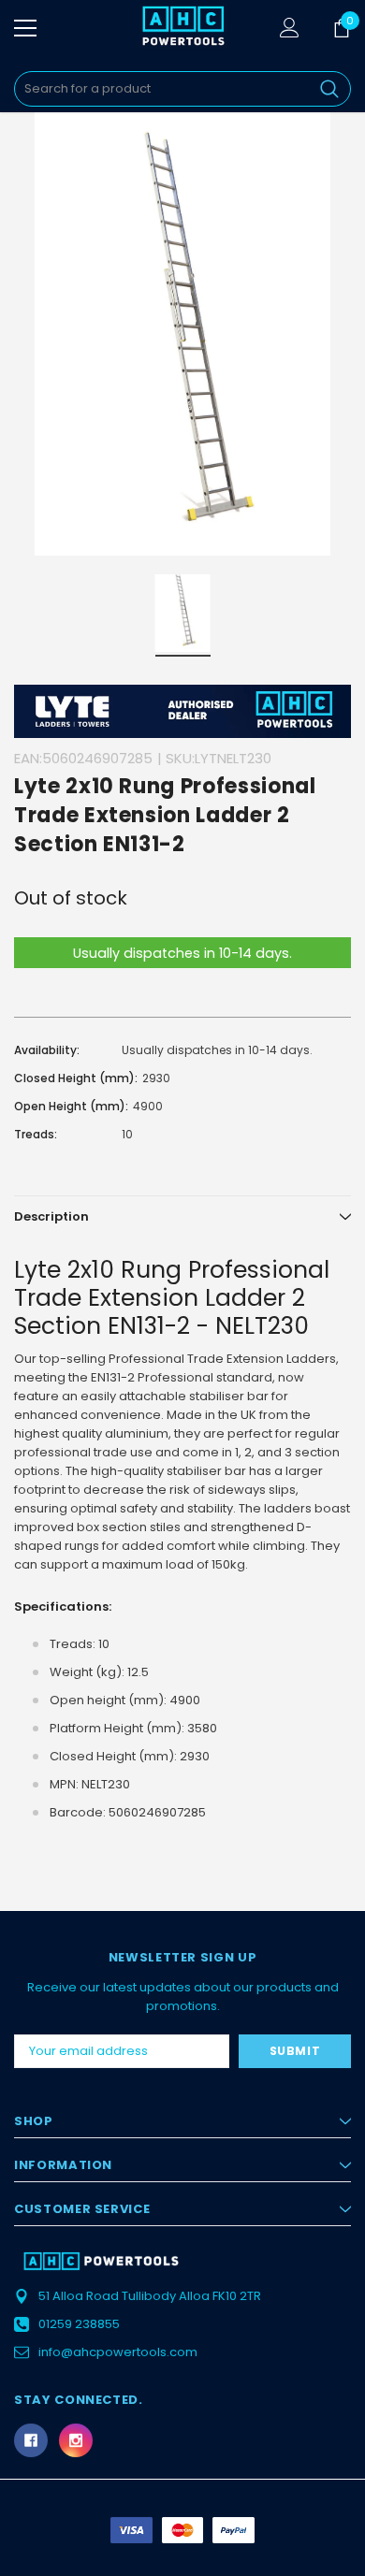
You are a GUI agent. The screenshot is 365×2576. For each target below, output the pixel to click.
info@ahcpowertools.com (118, 2352)
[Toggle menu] (25, 28)
